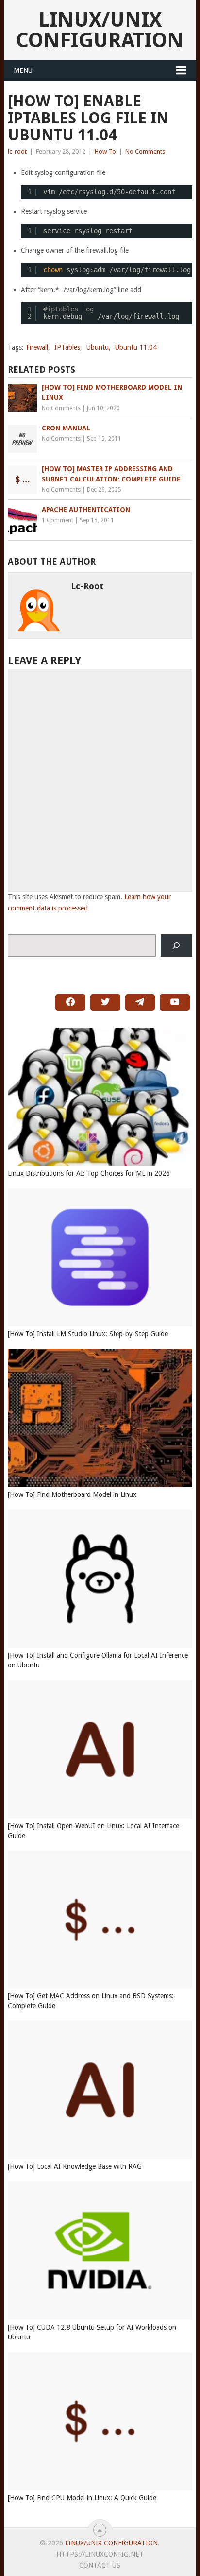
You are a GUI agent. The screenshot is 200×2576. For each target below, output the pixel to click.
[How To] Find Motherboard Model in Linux (72, 1494)
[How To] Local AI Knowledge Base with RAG (75, 2166)
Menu (23, 70)
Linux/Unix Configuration (100, 30)
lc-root (17, 151)
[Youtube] (175, 1002)
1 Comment (58, 520)
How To (105, 151)
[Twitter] (105, 1002)
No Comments (145, 151)
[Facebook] (70, 1002)
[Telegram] (140, 1002)
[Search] (176, 946)
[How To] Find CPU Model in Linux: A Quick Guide (82, 2498)
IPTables (67, 347)
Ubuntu (98, 347)
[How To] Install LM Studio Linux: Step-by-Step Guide (88, 1334)
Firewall (37, 347)
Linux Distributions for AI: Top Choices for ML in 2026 (89, 1173)
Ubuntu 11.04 (136, 347)
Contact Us (100, 2565)
